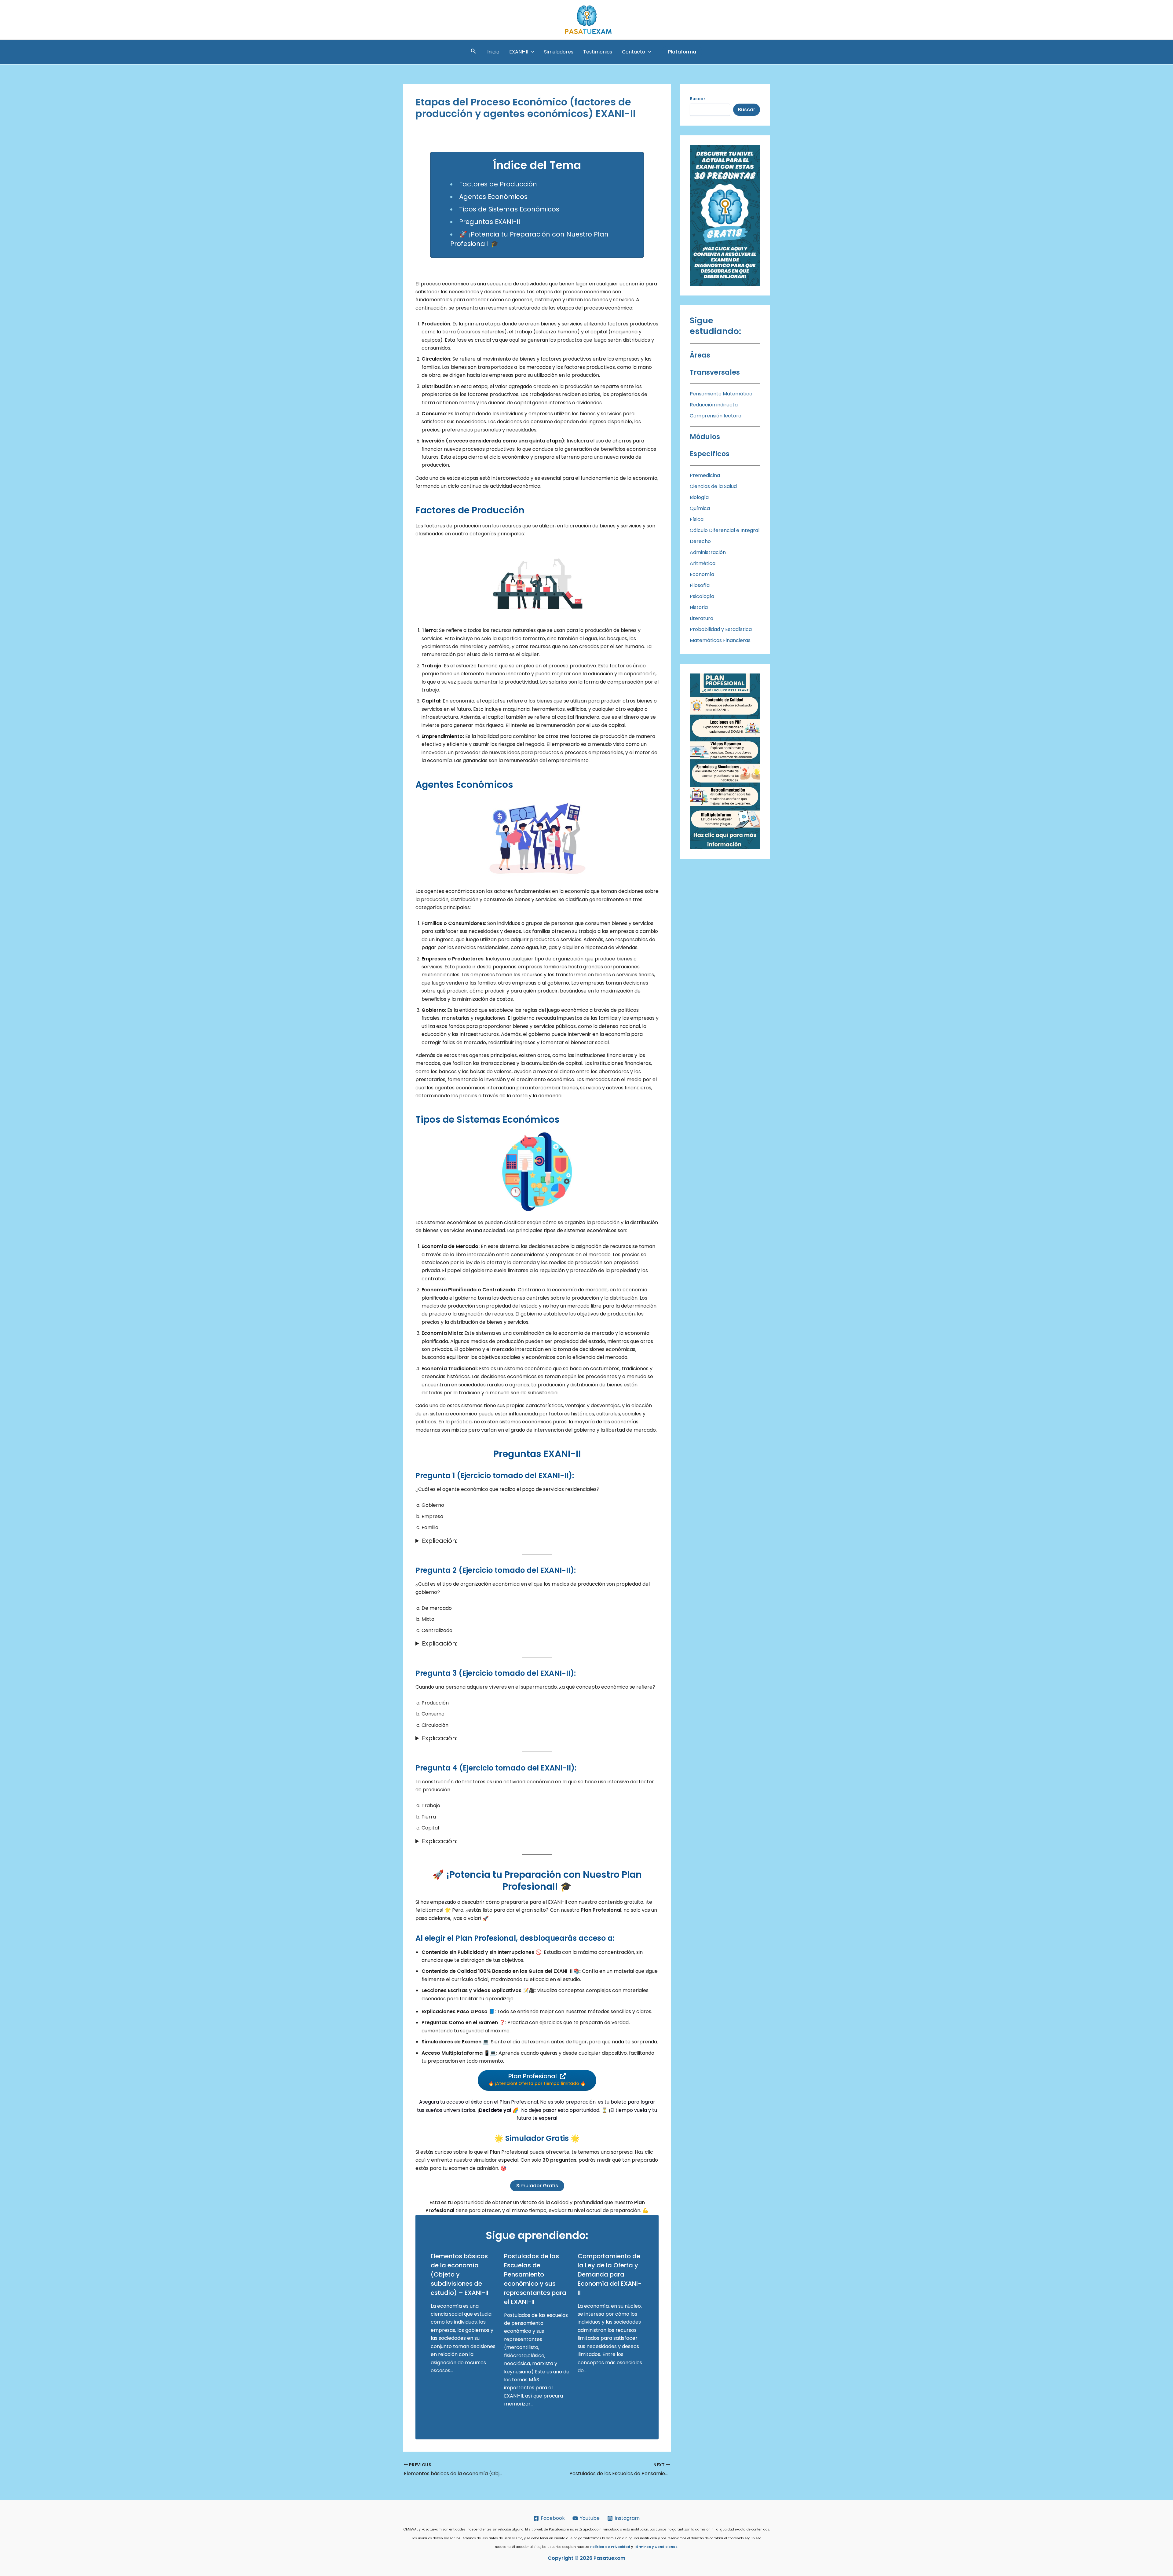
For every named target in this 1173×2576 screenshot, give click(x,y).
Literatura (702, 618)
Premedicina (705, 475)
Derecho (700, 541)
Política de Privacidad (610, 2547)
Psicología (702, 596)
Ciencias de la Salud (713, 486)
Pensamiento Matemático (721, 394)
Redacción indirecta (714, 405)
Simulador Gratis (537, 2186)
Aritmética (703, 563)
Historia (699, 607)
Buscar (747, 110)
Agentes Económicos (493, 197)
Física (697, 519)
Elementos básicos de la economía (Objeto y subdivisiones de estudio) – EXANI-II (460, 2274)
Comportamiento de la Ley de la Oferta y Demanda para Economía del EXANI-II (610, 2274)
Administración (708, 552)
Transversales (715, 372)
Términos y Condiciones (656, 2547)
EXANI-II (519, 52)
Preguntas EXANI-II (490, 222)
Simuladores (559, 52)
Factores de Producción (498, 184)
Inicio (493, 52)
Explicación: (440, 1541)
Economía (702, 574)
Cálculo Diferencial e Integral (725, 530)
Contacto (634, 52)
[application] (531, 52)
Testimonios (598, 52)
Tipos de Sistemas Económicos (509, 209)
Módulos (705, 437)
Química (700, 508)
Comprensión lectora (716, 416)
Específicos (710, 454)
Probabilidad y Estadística (721, 629)
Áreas (700, 355)
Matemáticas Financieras (720, 640)
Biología (699, 497)
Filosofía (700, 585)
